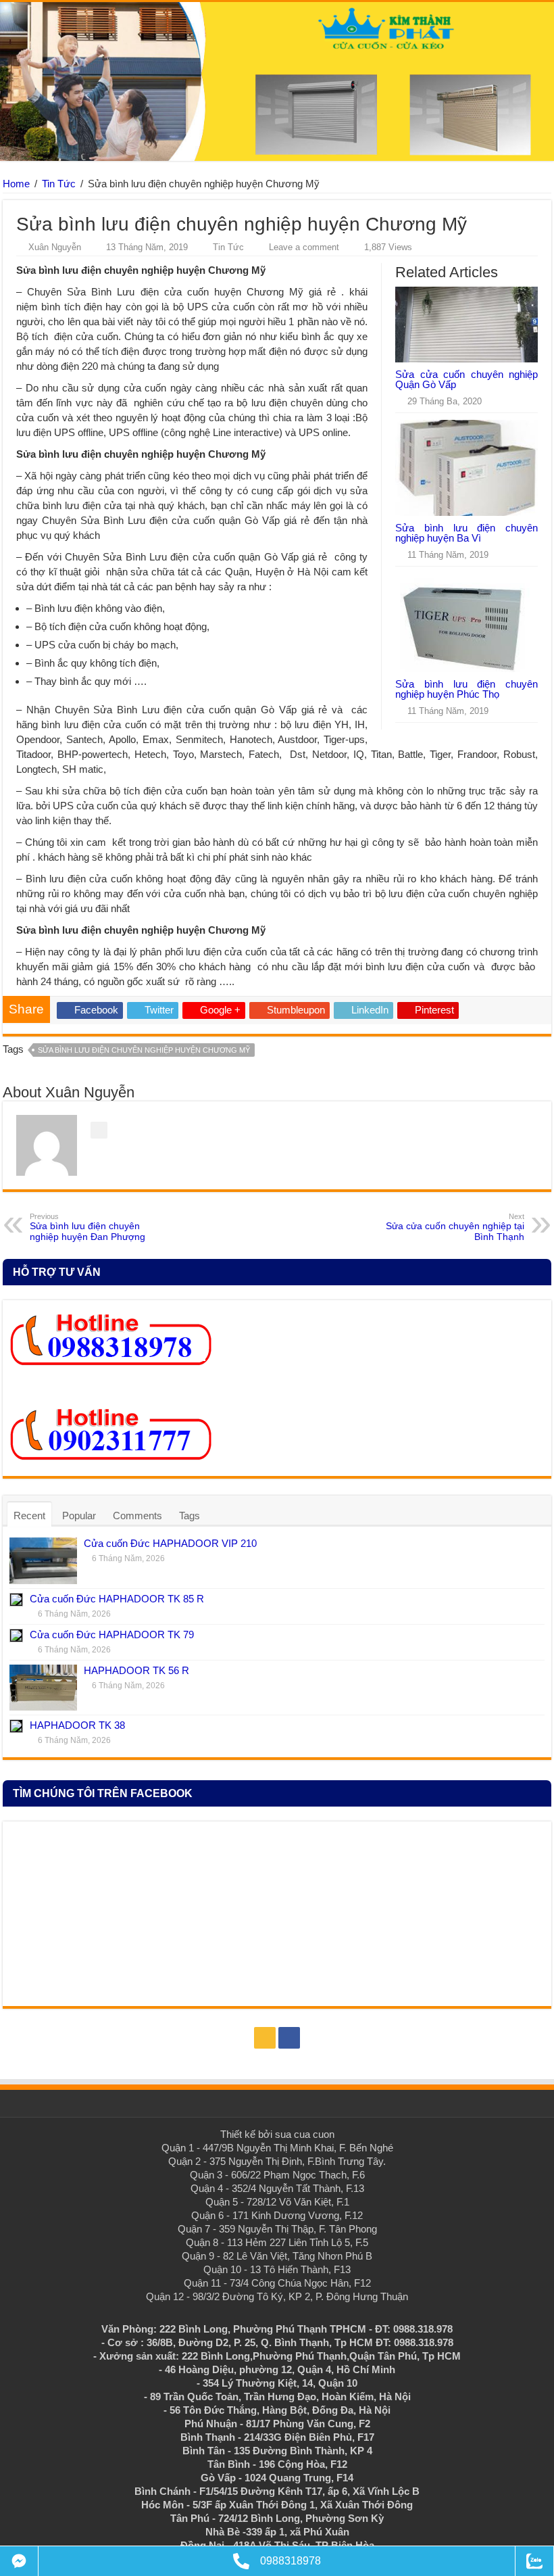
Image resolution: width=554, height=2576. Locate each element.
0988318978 (291, 2561)
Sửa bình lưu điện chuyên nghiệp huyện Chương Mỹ (144, 1050)
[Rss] (265, 2038)
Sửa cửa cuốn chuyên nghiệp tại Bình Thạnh (455, 1227)
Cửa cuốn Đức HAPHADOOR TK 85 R (117, 1599)
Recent (29, 1516)
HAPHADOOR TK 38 (77, 1725)
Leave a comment (304, 247)
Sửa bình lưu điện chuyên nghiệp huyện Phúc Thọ (467, 689)
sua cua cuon (305, 2134)
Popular (79, 1516)
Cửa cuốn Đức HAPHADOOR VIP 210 (170, 1543)
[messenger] (19, 2561)
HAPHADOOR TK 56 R (136, 1670)
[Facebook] (289, 2038)
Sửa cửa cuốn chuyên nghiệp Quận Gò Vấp (467, 379)
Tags (190, 1516)
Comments (137, 1516)
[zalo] (534, 2561)
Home (16, 184)
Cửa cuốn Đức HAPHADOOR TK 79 (112, 1635)
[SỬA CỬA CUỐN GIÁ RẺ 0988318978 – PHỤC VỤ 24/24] (277, 79)
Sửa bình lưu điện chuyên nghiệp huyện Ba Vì (467, 533)
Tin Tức (59, 184)
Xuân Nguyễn (55, 247)
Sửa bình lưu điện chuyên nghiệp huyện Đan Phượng (87, 1227)
